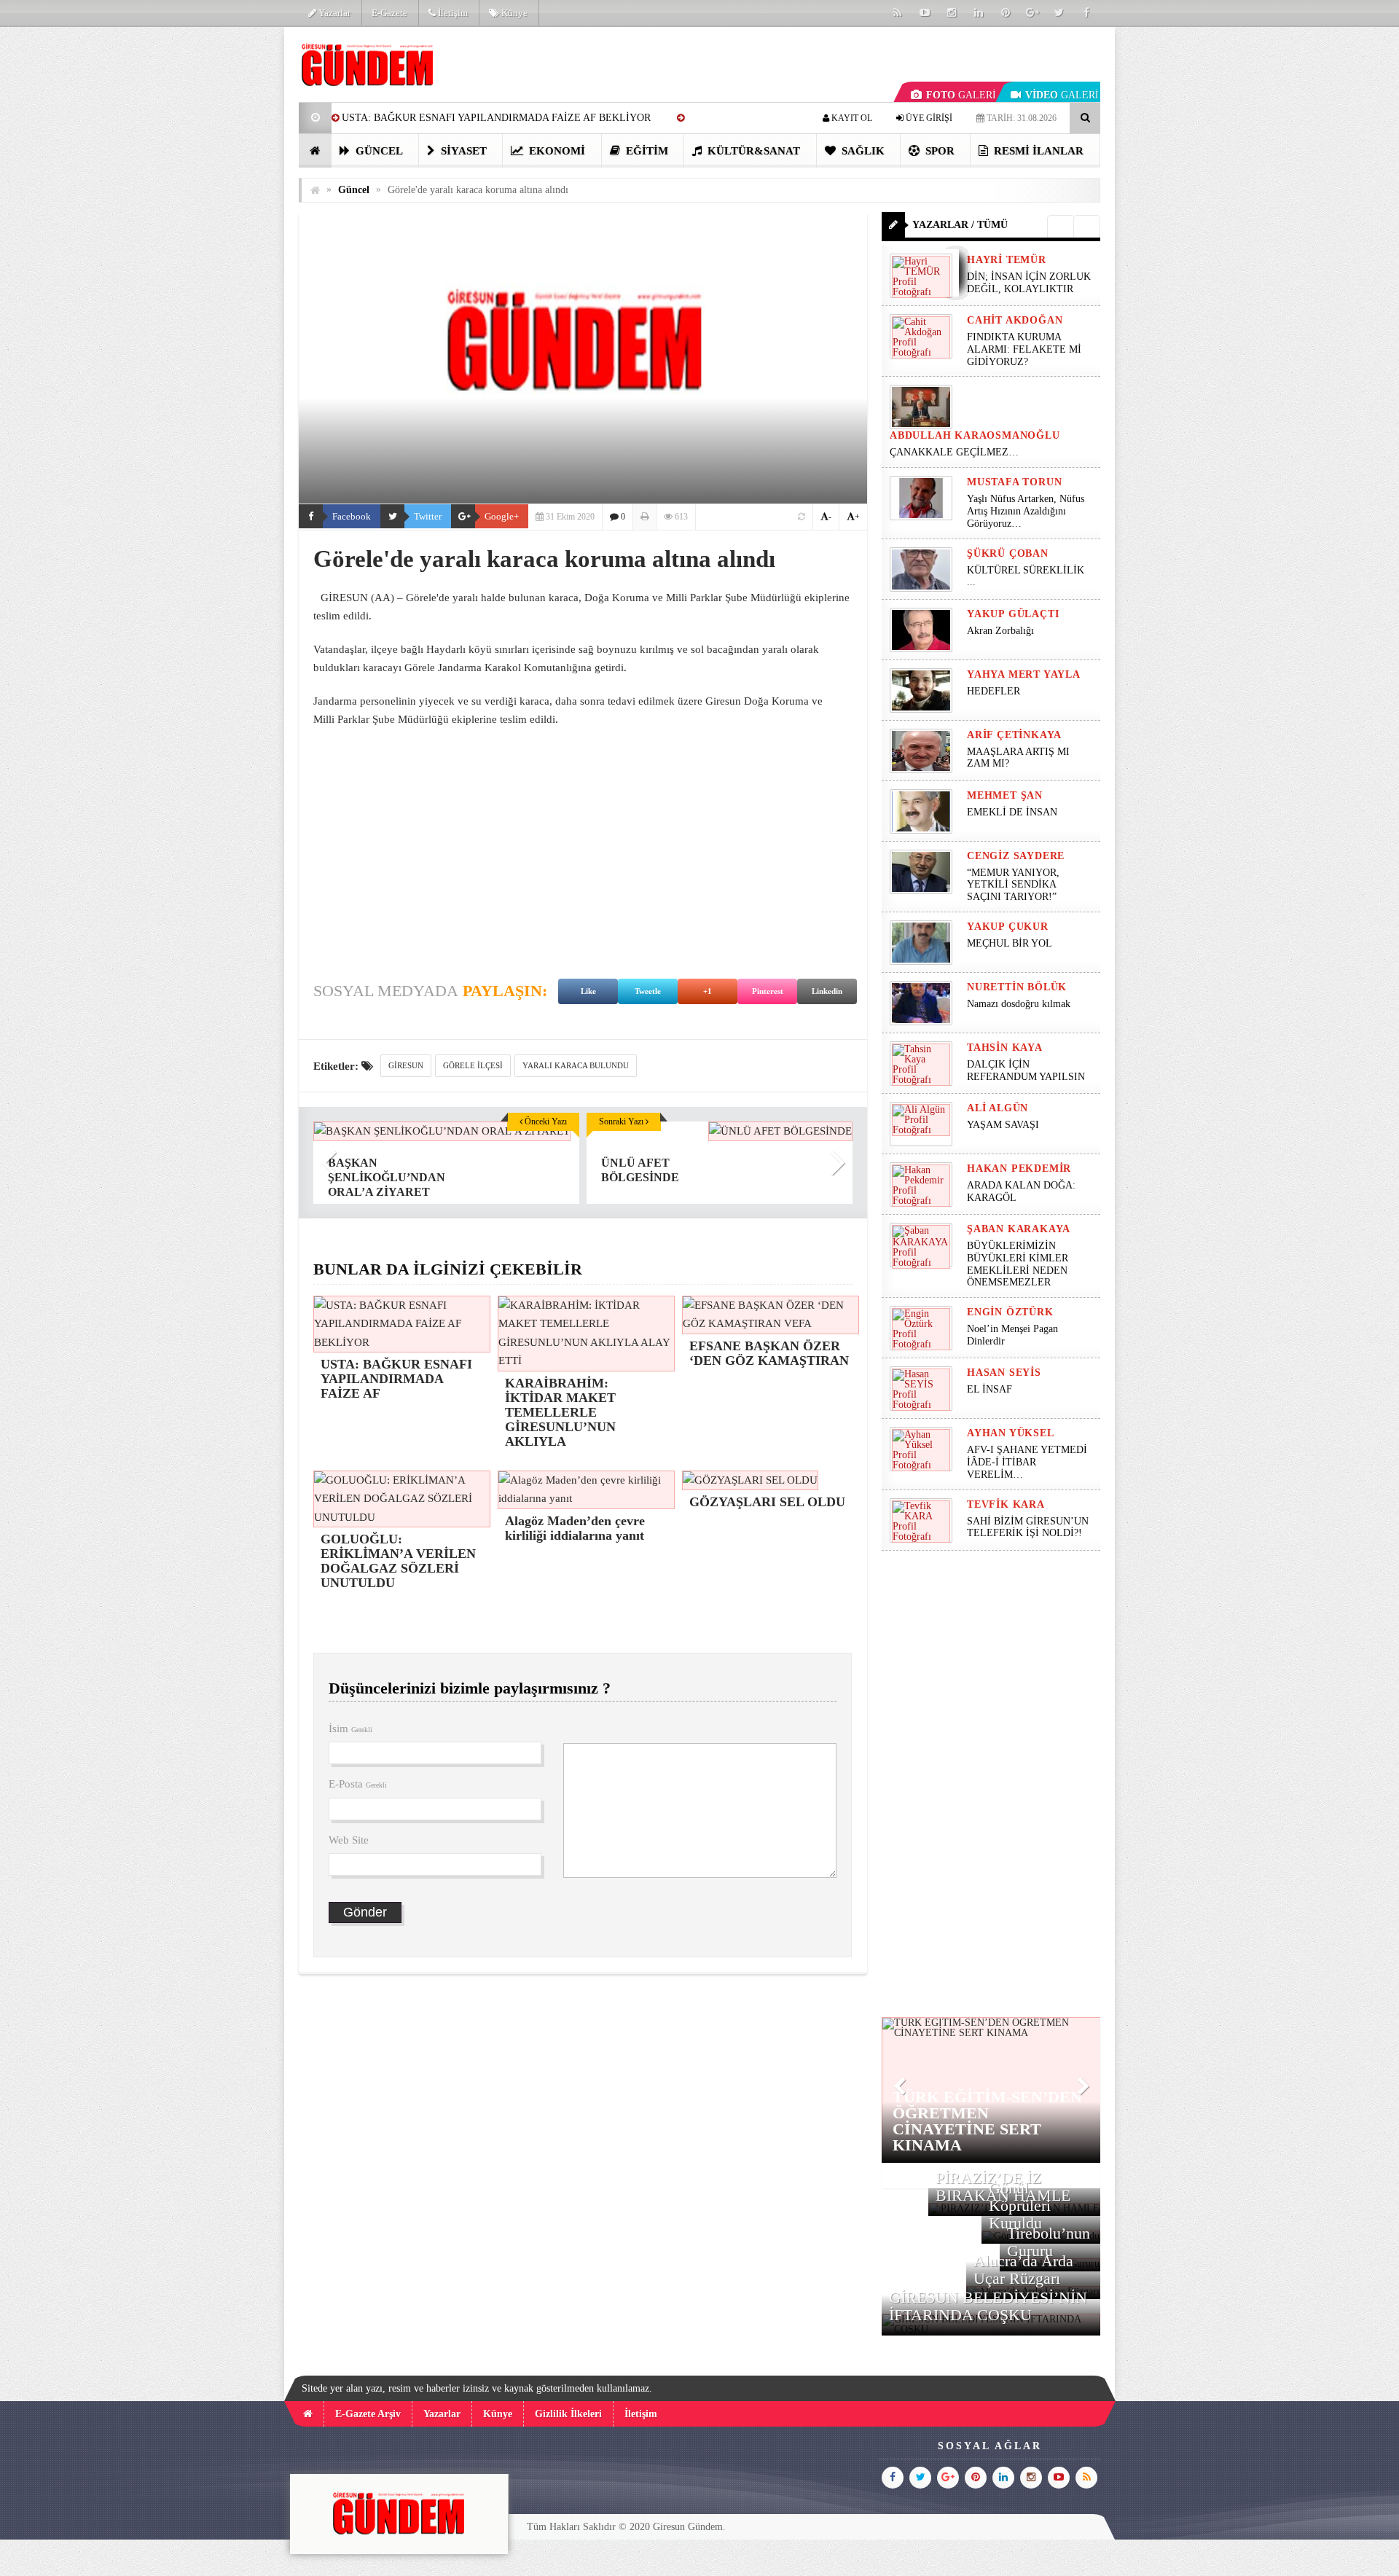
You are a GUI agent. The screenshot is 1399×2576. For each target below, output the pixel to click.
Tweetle (648, 991)
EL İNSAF (990, 1389)
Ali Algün (998, 1108)
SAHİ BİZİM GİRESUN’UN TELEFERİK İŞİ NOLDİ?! (1028, 1527)
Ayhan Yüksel (1011, 1433)
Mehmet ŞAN (1005, 795)
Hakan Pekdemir (1019, 1168)
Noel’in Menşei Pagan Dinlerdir (1012, 1335)
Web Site (349, 1840)
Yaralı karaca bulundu (576, 1065)
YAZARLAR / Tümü (960, 225)
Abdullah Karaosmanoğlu (975, 435)
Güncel (378, 151)
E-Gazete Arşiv (368, 2414)
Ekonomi (556, 151)
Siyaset (462, 151)
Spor (938, 151)
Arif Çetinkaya (1014, 735)
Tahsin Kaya (1005, 1048)
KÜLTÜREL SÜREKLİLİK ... (1026, 576)
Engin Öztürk (1010, 1312)
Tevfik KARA (1006, 1504)
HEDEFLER (994, 691)
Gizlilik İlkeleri (568, 2414)
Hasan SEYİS (1004, 1373)
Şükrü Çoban (1008, 553)
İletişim (452, 13)
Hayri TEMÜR (1007, 260)
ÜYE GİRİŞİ (928, 118)
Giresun (406, 1065)
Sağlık (862, 151)
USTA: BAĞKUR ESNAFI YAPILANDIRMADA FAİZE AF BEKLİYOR (496, 118)
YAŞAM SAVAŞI (1003, 1125)
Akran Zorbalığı (1000, 631)
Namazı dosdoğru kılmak (1019, 1004)
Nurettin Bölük (1017, 987)
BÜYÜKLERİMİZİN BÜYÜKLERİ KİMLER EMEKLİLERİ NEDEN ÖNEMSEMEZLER (1018, 1264)
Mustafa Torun (1014, 482)
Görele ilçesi (473, 1065)
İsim (350, 1729)
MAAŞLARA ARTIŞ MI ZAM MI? (1018, 758)
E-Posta (358, 1784)
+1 (708, 991)
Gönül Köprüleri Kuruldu (1020, 2205)
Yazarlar (333, 13)
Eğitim (646, 151)
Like (588, 991)
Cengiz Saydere (1016, 856)
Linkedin (827, 991)
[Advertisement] (225, 245)
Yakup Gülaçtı (1013, 614)
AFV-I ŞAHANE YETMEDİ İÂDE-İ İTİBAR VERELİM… (1027, 1462)
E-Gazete (389, 13)
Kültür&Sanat (752, 151)
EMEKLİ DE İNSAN (1012, 812)
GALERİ (961, 95)
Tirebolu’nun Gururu (1049, 2242)
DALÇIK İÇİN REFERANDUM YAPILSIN (1026, 1070)
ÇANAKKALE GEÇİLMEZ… (956, 452)
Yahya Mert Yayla (1024, 674)
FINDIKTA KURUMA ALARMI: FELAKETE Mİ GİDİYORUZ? (1024, 349)
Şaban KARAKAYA (1019, 1229)
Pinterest (768, 991)
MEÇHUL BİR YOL (1011, 943)
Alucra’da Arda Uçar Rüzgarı (1023, 2270)
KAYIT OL (851, 118)
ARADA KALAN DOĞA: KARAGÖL (1021, 1191)
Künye (513, 13)
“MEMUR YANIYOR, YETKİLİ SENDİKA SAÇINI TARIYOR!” (1013, 885)
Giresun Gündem (688, 2527)
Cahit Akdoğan (1015, 320)
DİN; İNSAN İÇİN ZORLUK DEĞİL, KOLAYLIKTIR (1029, 283)
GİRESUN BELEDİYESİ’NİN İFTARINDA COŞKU (988, 2306)
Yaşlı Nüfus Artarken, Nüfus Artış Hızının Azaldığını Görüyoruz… (1026, 511)
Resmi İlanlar (1037, 151)
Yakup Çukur (1008, 927)
